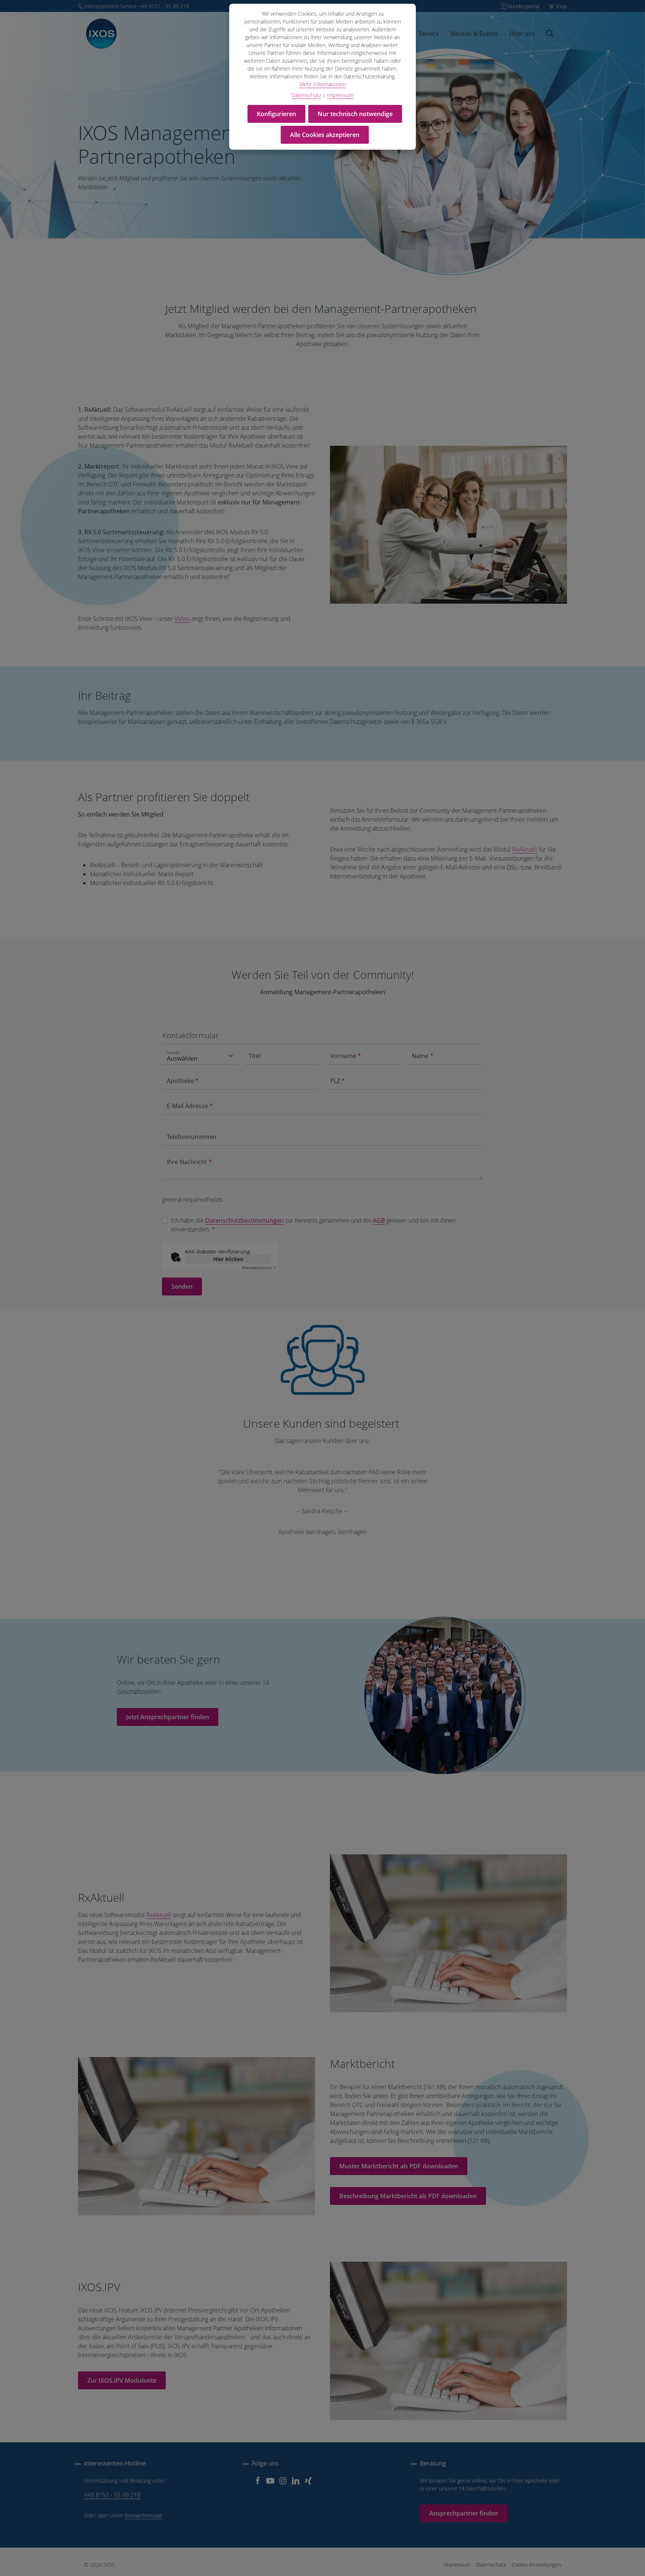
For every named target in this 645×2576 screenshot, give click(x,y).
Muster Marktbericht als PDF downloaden (399, 2166)
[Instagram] (284, 2483)
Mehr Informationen (323, 84)
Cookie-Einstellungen (536, 2565)
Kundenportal (524, 6)
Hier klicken (228, 1259)
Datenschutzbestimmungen (244, 1220)
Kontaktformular (143, 2515)
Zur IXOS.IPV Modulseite (122, 2380)
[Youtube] (271, 2483)
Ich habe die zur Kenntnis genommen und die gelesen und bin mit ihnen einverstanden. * (313, 1225)
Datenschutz (491, 2565)
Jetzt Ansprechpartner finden (168, 1717)
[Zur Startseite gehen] (101, 34)
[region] (322, 1508)
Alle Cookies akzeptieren (325, 135)
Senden (182, 1287)
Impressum (457, 2565)
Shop (561, 6)
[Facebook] (258, 2483)
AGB (379, 1220)
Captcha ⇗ (259, 1267)
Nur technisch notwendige (355, 114)
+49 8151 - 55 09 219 (112, 2495)
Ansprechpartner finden (464, 2513)
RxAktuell (525, 849)
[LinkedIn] (296, 2483)
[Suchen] (550, 34)
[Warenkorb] (561, 34)
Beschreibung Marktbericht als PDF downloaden (408, 2196)
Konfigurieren (276, 114)
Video (183, 619)
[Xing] (308, 2483)
